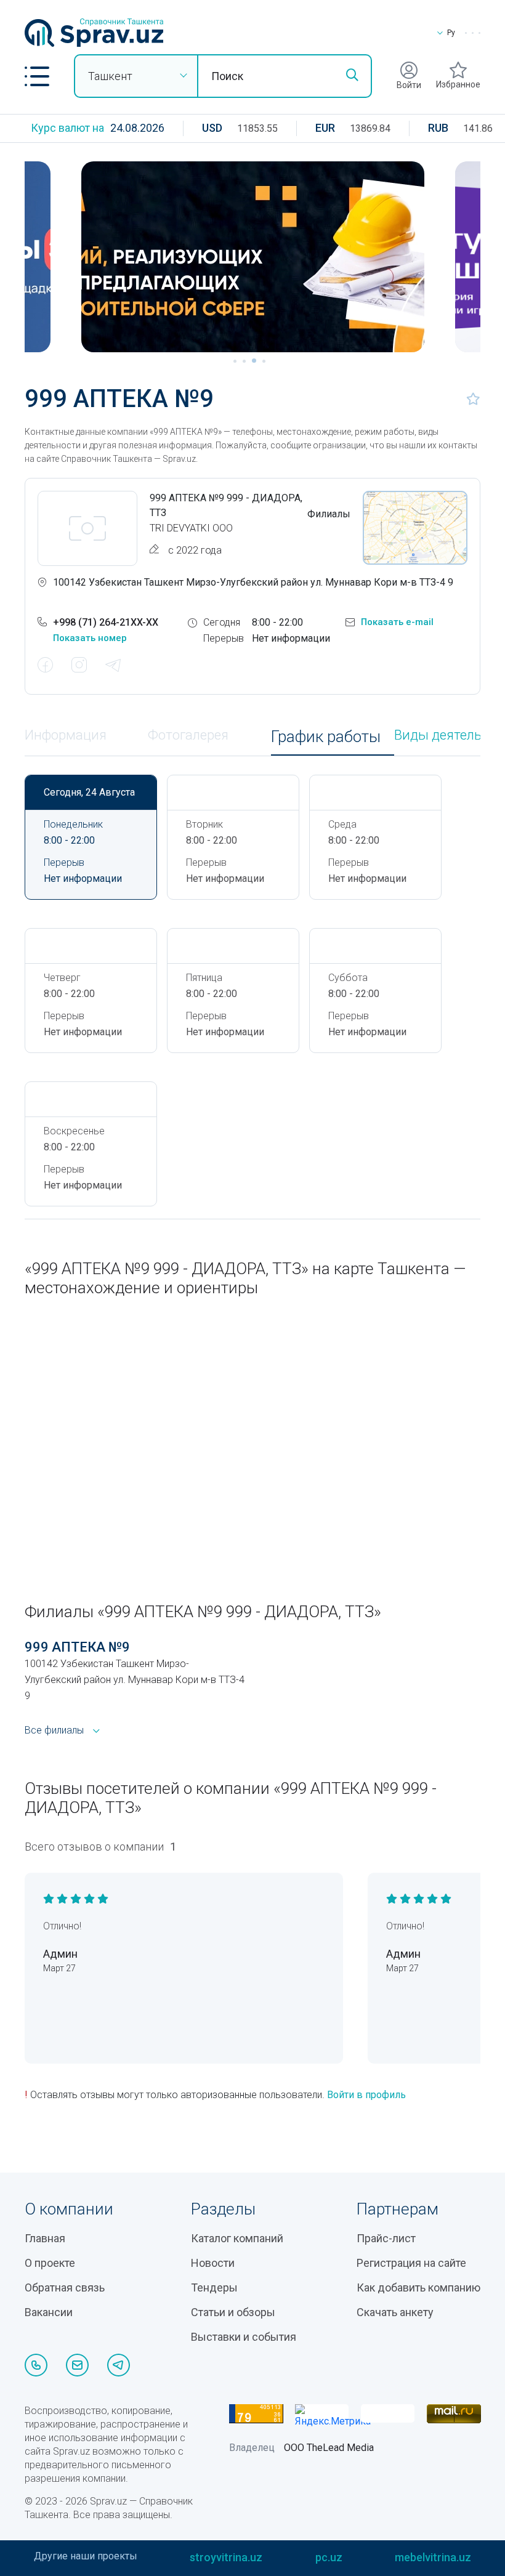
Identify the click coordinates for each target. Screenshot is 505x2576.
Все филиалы (54, 1730)
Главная (45, 2238)
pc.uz (329, 2557)
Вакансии (49, 2312)
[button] (37, 76)
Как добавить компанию (418, 2287)
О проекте (50, 2263)
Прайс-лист (386, 2238)
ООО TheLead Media (329, 2448)
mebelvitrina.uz (433, 2557)
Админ (60, 1954)
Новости (213, 2263)
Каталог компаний (237, 2238)
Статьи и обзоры (233, 2312)
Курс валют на (67, 128)
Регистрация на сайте (411, 2263)
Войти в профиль (366, 2095)
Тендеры (214, 2287)
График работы (326, 737)
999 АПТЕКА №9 (77, 1647)
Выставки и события (244, 2337)
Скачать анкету (395, 2312)
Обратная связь (65, 2287)
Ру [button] (451, 33)
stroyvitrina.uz (226, 2557)
